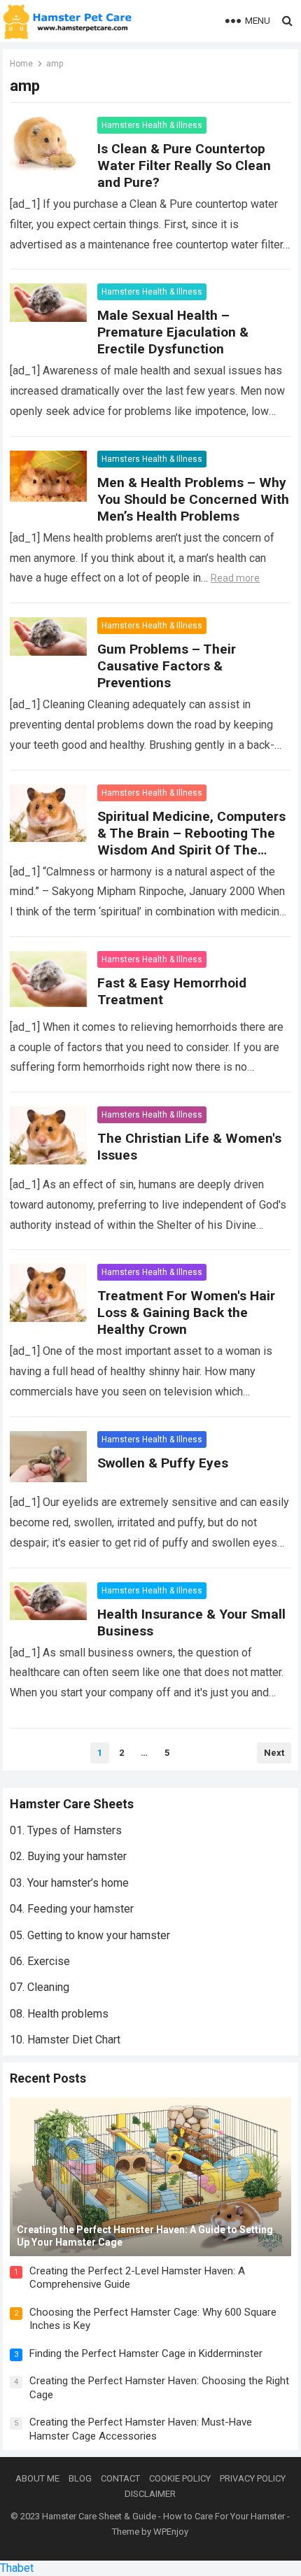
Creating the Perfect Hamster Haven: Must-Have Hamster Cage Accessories (141, 2429)
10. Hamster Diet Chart (65, 2040)
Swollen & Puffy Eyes (163, 1463)
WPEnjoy (171, 2532)
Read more (235, 578)
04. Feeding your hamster (72, 1909)
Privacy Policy (253, 2478)
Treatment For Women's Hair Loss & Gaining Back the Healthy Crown (186, 1312)
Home (21, 64)
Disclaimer (150, 2494)
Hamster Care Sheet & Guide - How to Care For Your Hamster (163, 2516)
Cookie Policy (180, 2478)
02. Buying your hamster (68, 1856)
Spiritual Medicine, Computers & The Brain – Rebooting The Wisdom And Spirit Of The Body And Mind (191, 842)
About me (37, 2478)
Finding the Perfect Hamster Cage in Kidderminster (146, 2353)
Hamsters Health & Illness (152, 125)
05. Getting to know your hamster (90, 1935)
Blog (80, 2478)
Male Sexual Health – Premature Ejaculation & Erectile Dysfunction (173, 332)
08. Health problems (59, 2014)
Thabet (17, 2568)
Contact (120, 2478)
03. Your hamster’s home (69, 1883)
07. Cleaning (40, 1987)
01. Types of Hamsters (66, 1830)
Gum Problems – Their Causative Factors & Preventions (167, 666)
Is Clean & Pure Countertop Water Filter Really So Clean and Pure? (184, 166)
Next (274, 1753)
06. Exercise (40, 1961)
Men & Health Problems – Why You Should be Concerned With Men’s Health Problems (193, 499)
